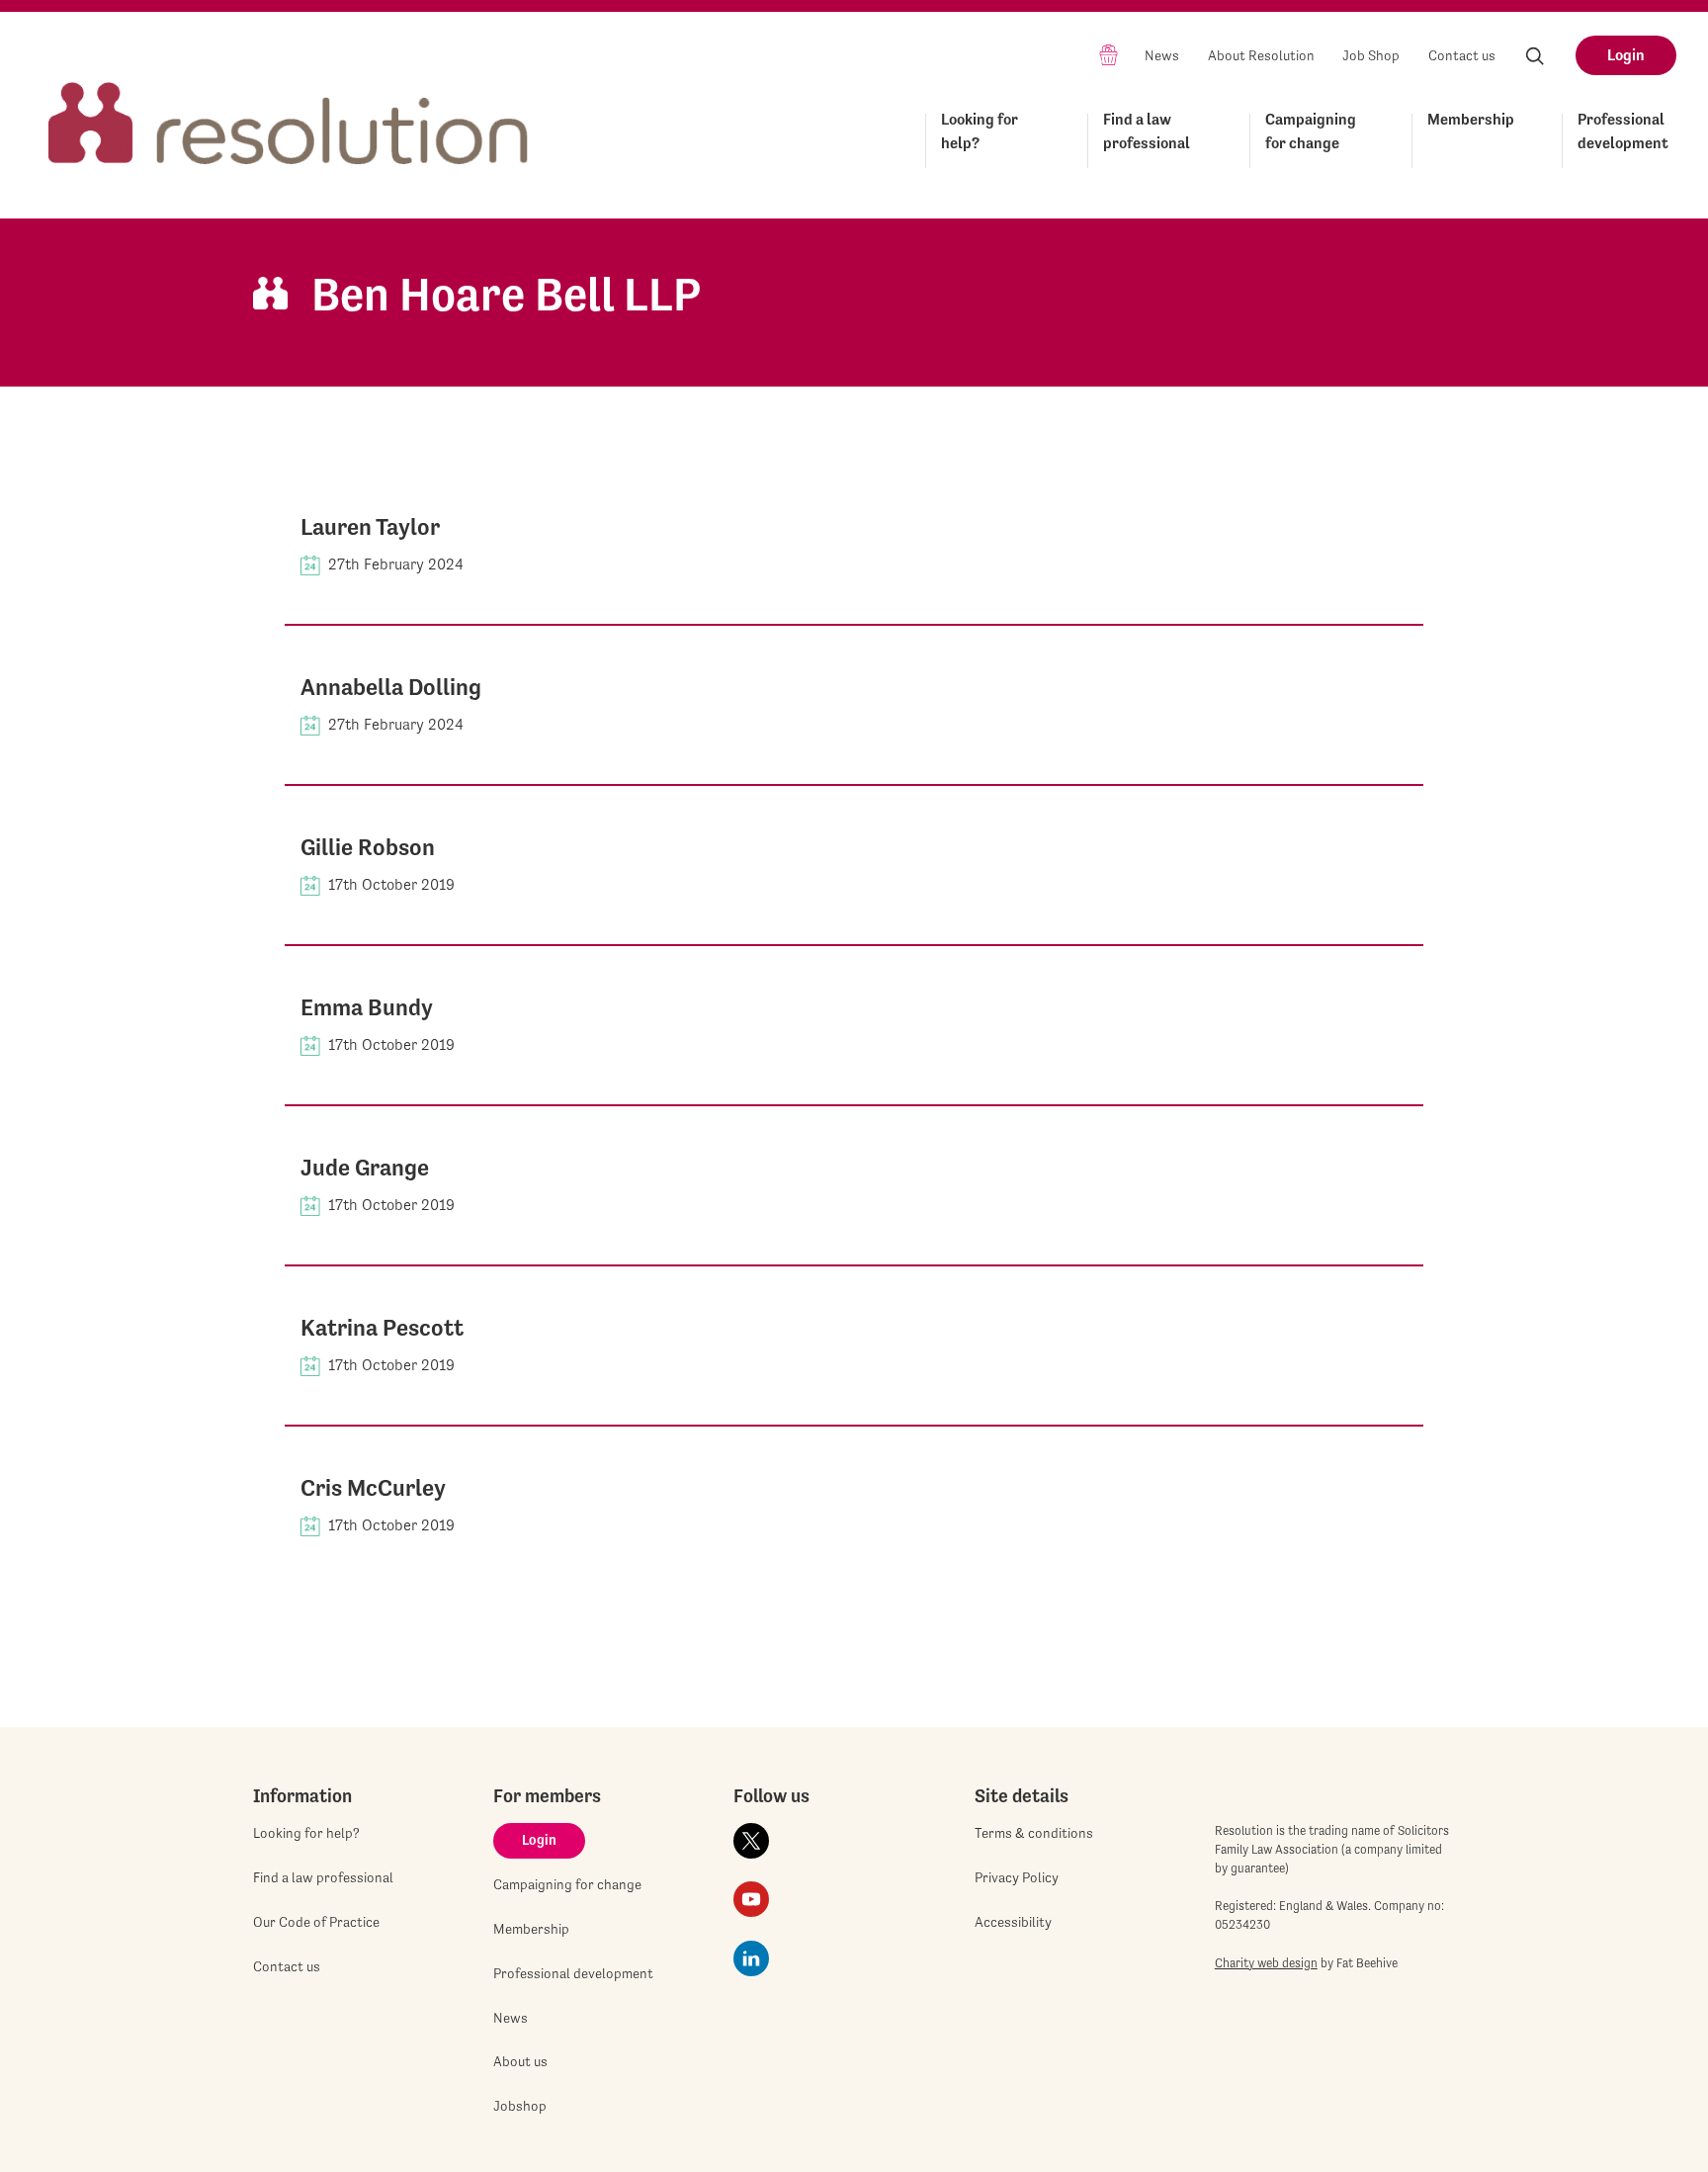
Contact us (1462, 55)
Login (1626, 55)
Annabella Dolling (391, 687)
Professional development (1623, 131)
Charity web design (1266, 1963)
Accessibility (1013, 1922)
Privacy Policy (1017, 1877)
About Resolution (1261, 55)
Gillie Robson (368, 847)
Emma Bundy (367, 1007)
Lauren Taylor (370, 527)
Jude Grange (365, 1168)
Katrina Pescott (382, 1328)
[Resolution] (289, 105)
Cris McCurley (373, 1488)
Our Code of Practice (316, 1922)
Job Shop (1371, 55)
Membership (1471, 119)
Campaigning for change (1311, 131)
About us (520, 2061)
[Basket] (1109, 54)
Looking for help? (980, 131)
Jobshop (520, 2106)
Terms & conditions (1034, 1833)
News (1162, 55)
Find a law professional (1147, 131)
